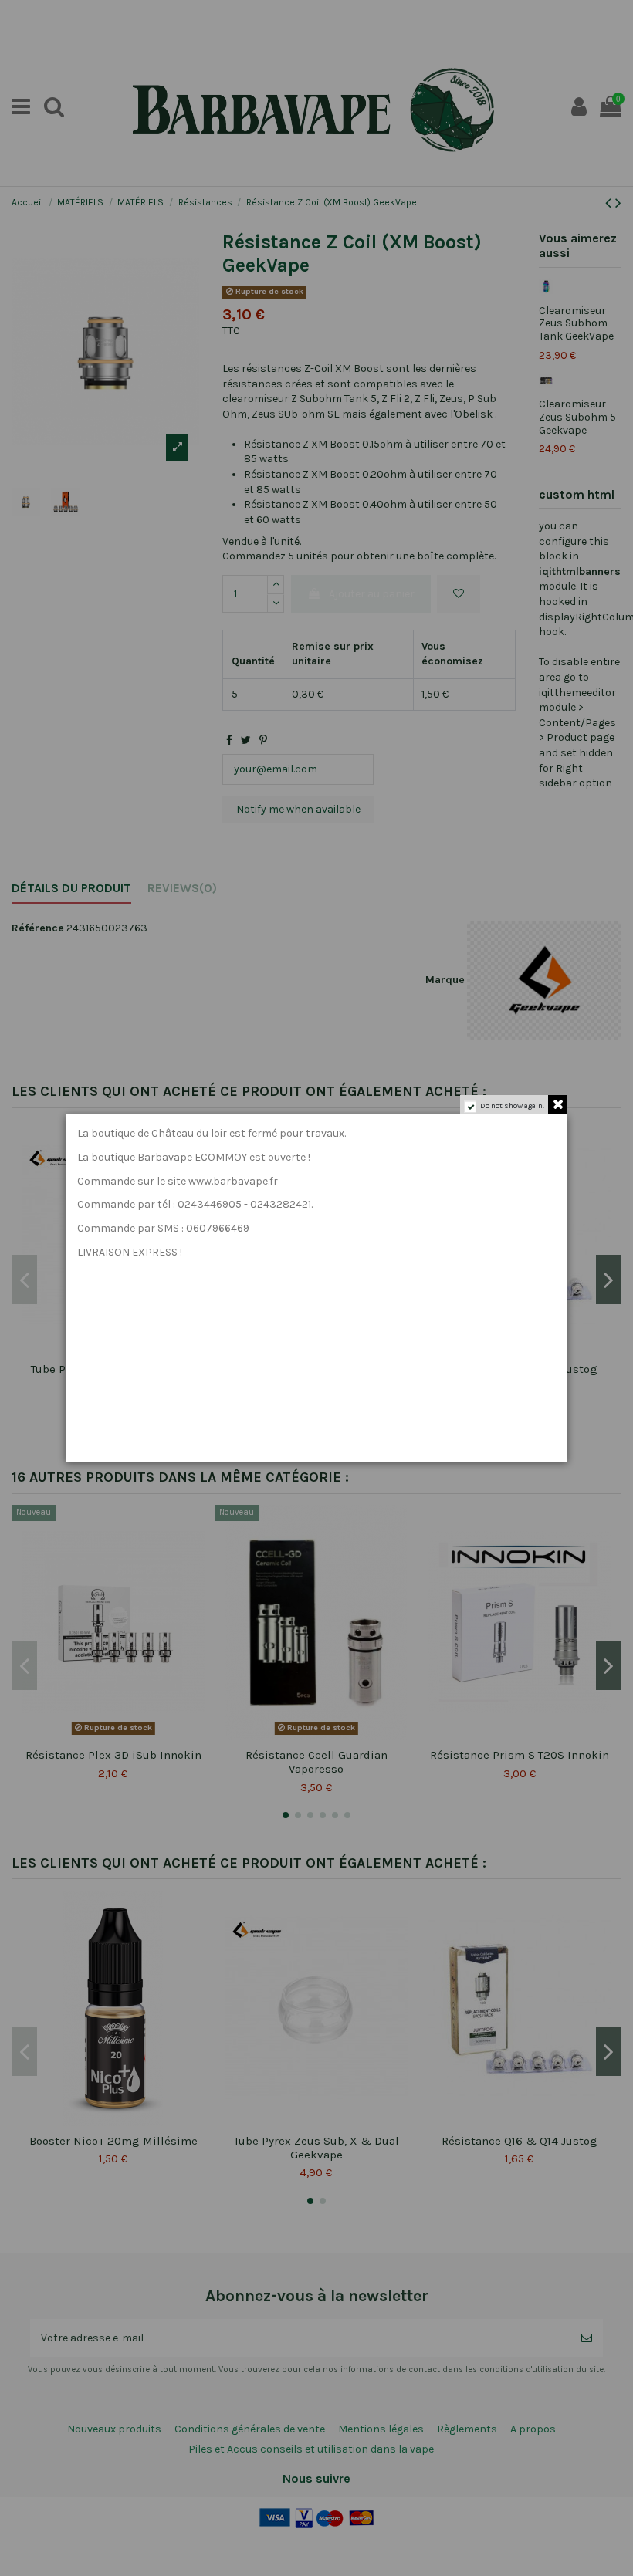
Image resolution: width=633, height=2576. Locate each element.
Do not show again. (512, 1106)
